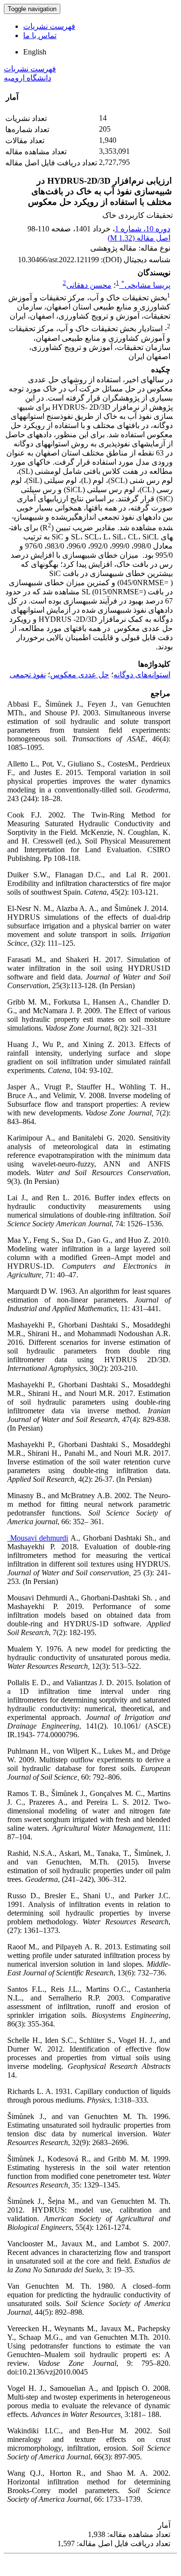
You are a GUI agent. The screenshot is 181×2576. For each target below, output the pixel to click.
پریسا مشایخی (146, 285)
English (35, 52)
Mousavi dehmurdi (38, 1538)
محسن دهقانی (89, 285)
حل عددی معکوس (80, 675)
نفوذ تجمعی (28, 675)
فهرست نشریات (49, 26)
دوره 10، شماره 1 (143, 229)
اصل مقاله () (139, 238)
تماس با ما (40, 35)
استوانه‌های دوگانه (142, 675)
